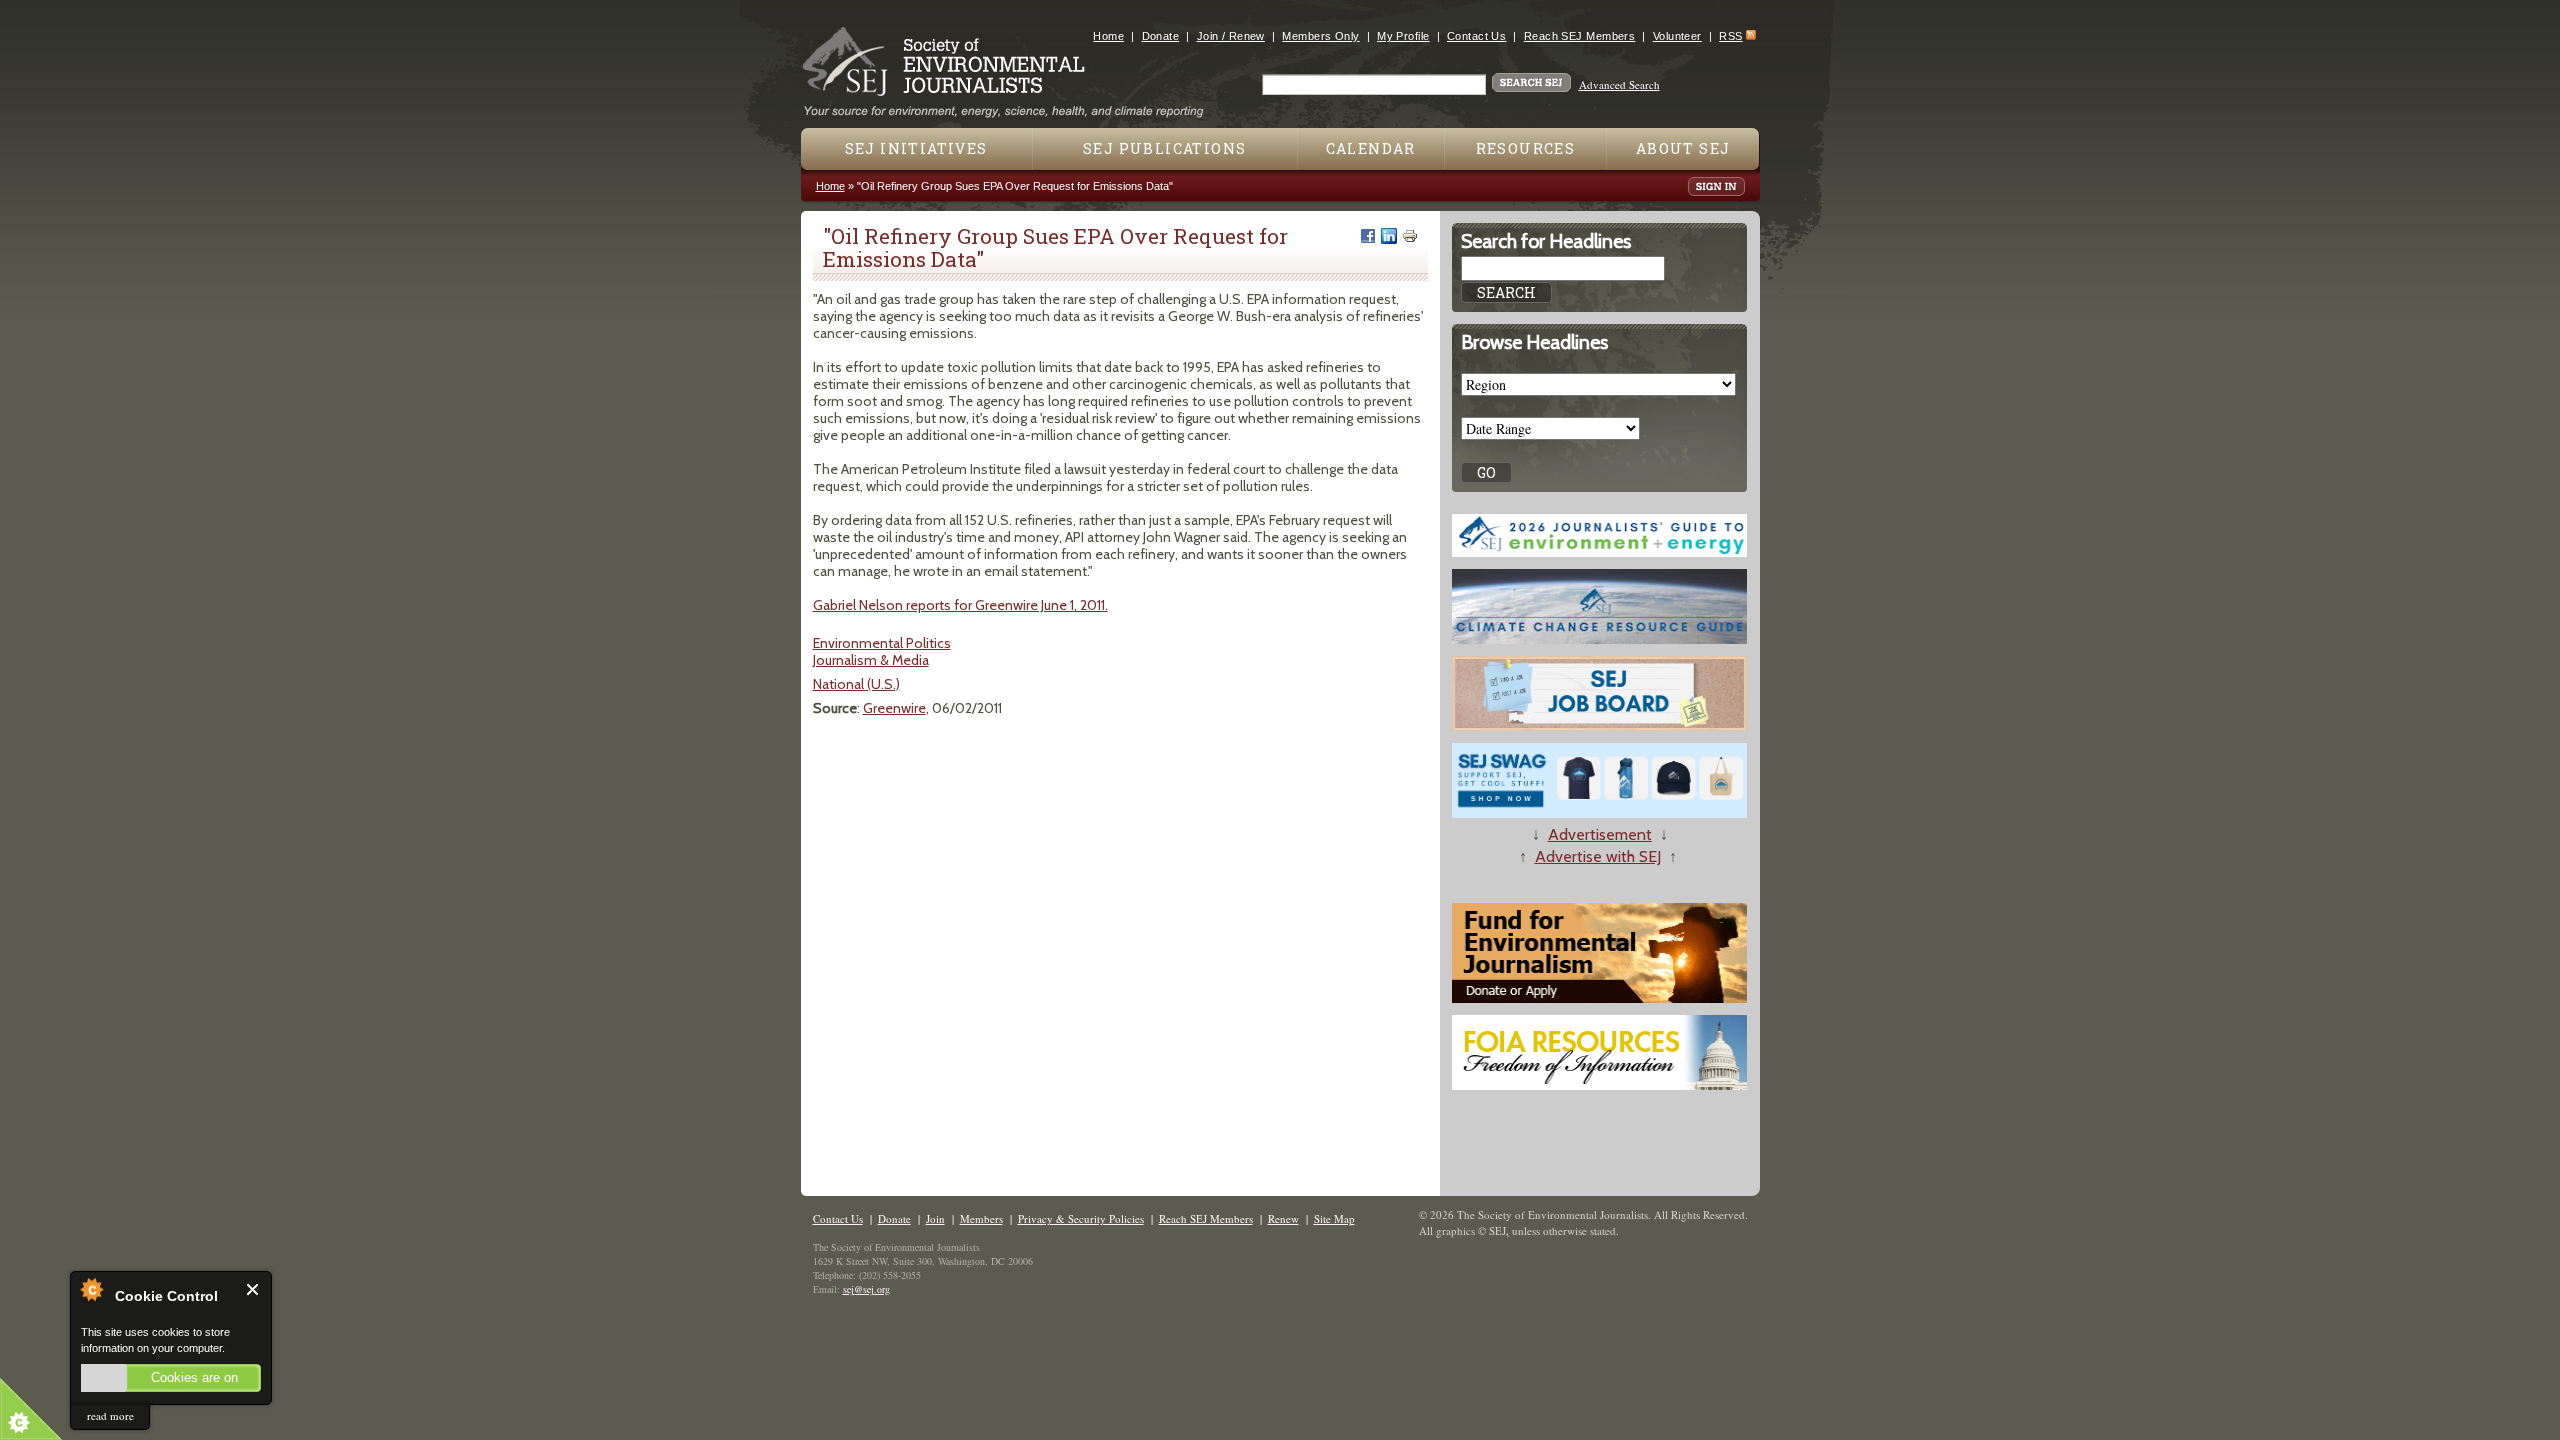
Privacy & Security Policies (1081, 1218)
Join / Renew (1231, 36)
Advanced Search (1619, 84)
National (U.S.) (856, 684)
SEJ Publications (1164, 148)
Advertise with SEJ (1598, 856)
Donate (1161, 36)
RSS (1730, 36)
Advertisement (1600, 834)
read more (110, 1415)
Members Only (1320, 36)
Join (935, 1218)
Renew (1283, 1218)
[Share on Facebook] (1368, 236)
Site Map (1334, 1218)
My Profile (1403, 36)
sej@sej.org (866, 1289)
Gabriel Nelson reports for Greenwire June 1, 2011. (960, 605)
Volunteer (1677, 36)
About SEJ (1683, 148)
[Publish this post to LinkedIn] (1389, 236)
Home (1108, 36)
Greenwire (894, 708)
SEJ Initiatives (916, 148)
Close (253, 1289)
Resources (1526, 148)
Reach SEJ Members (1579, 36)
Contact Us (1476, 36)
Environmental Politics (882, 643)
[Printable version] (1410, 236)
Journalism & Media (871, 660)
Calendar (1371, 148)
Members (981, 1218)
